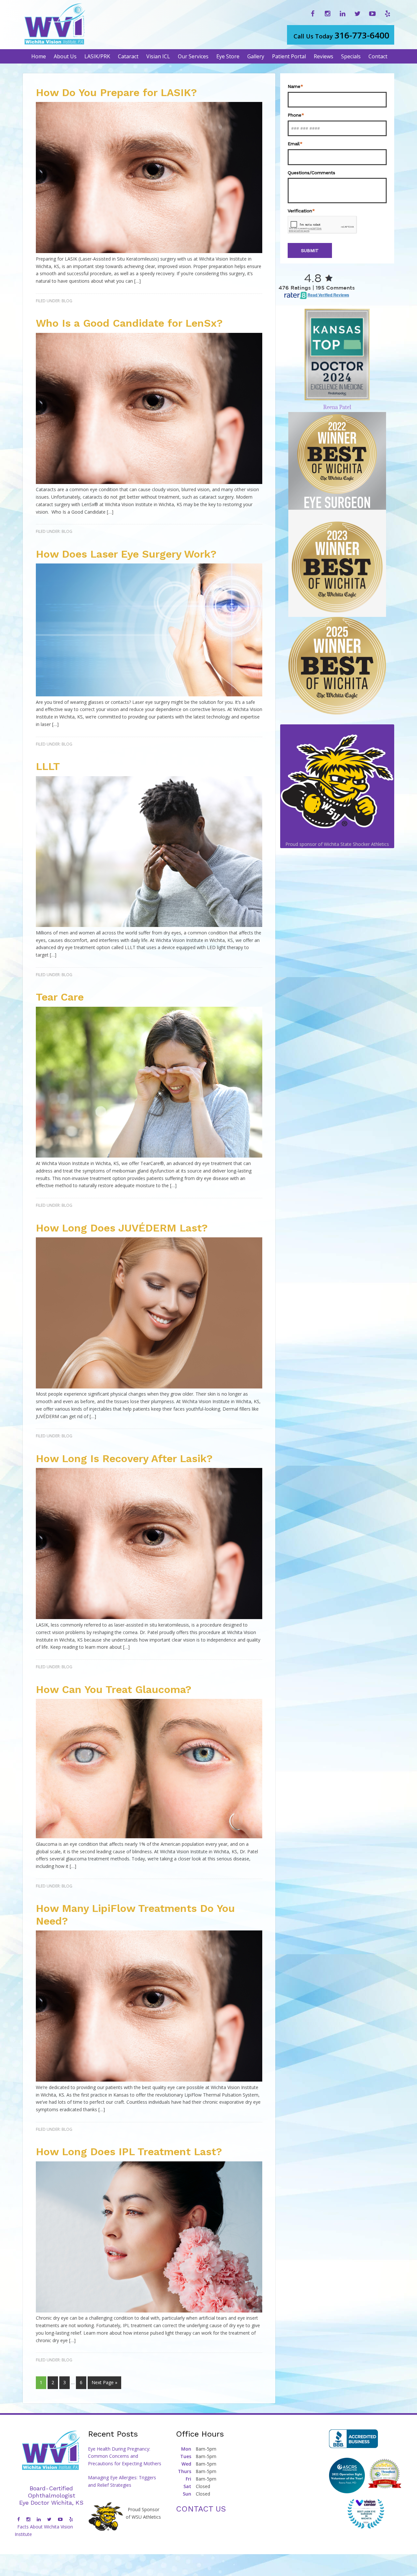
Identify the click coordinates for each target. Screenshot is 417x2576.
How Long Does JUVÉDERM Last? (122, 1228)
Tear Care (60, 997)
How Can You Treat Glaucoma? (114, 1689)
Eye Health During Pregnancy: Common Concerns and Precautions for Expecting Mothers (125, 2456)
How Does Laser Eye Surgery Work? (126, 554)
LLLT (48, 766)
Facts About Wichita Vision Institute (44, 2530)
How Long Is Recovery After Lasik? (124, 1459)
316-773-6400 (341, 35)
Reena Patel (337, 407)
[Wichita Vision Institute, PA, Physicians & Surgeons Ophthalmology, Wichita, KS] (353, 2439)
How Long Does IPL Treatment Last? (129, 2152)
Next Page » (104, 2382)
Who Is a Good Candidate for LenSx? (129, 323)
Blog (67, 301)
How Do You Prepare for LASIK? (116, 93)
